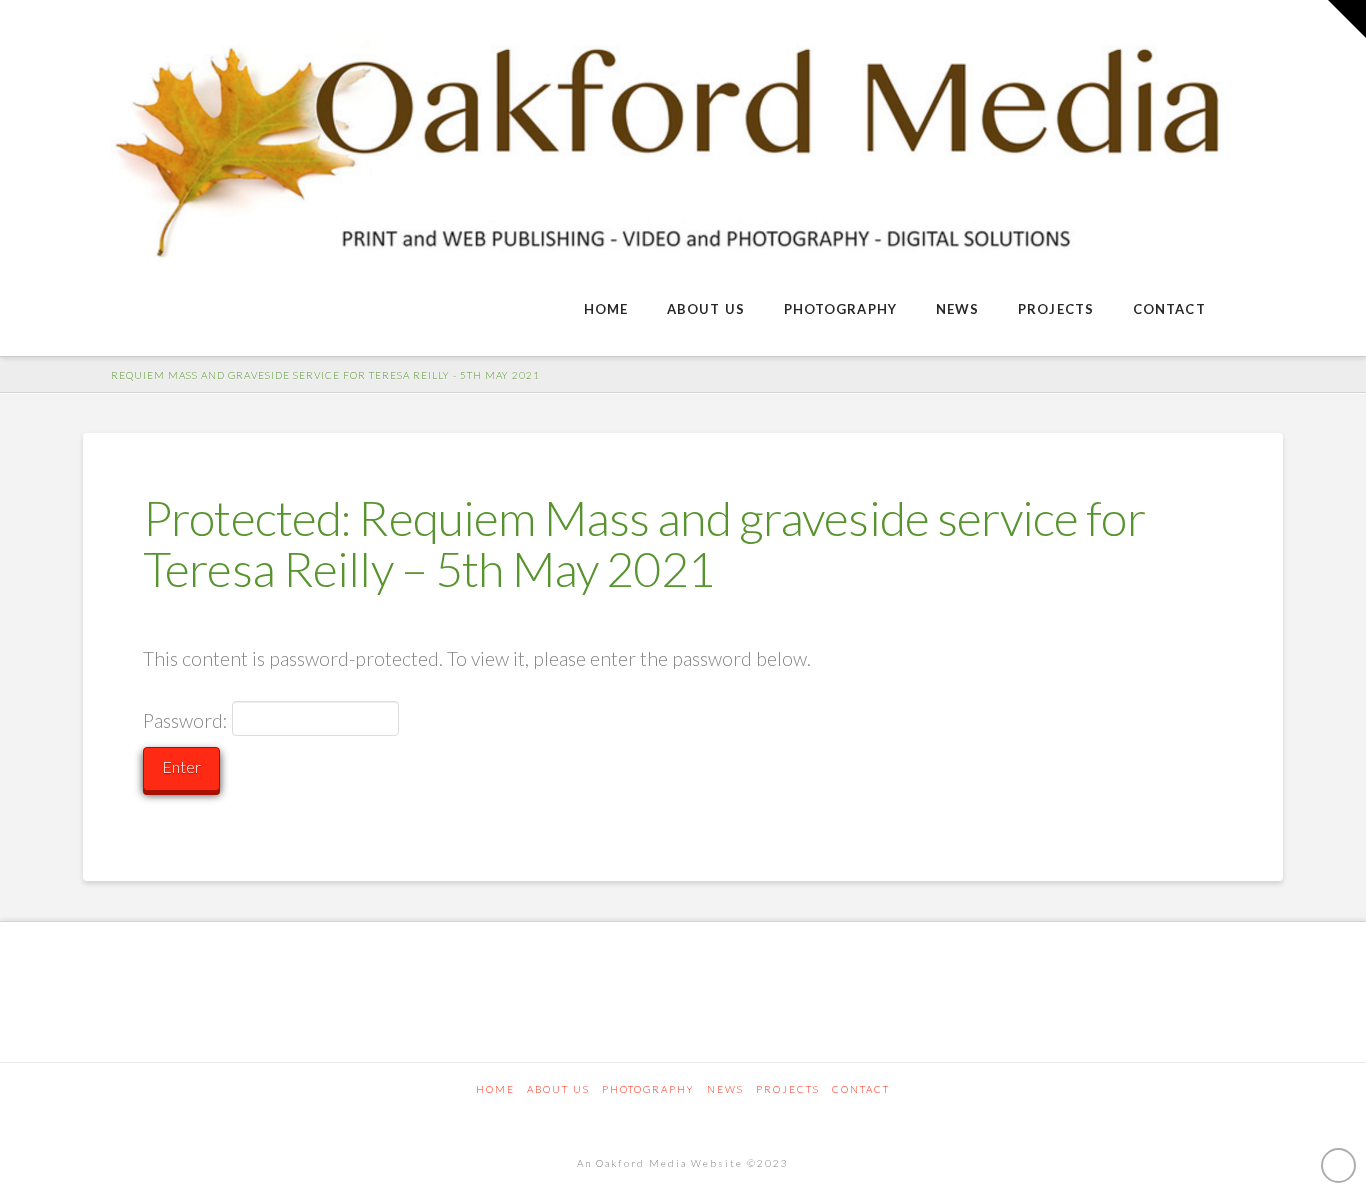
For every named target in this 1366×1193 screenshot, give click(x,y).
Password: (187, 720)
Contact (861, 1089)
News (725, 1089)
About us (558, 1089)
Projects (788, 1089)
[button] (1347, 19)
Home (495, 1089)
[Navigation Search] (1254, 311)
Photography (648, 1089)
